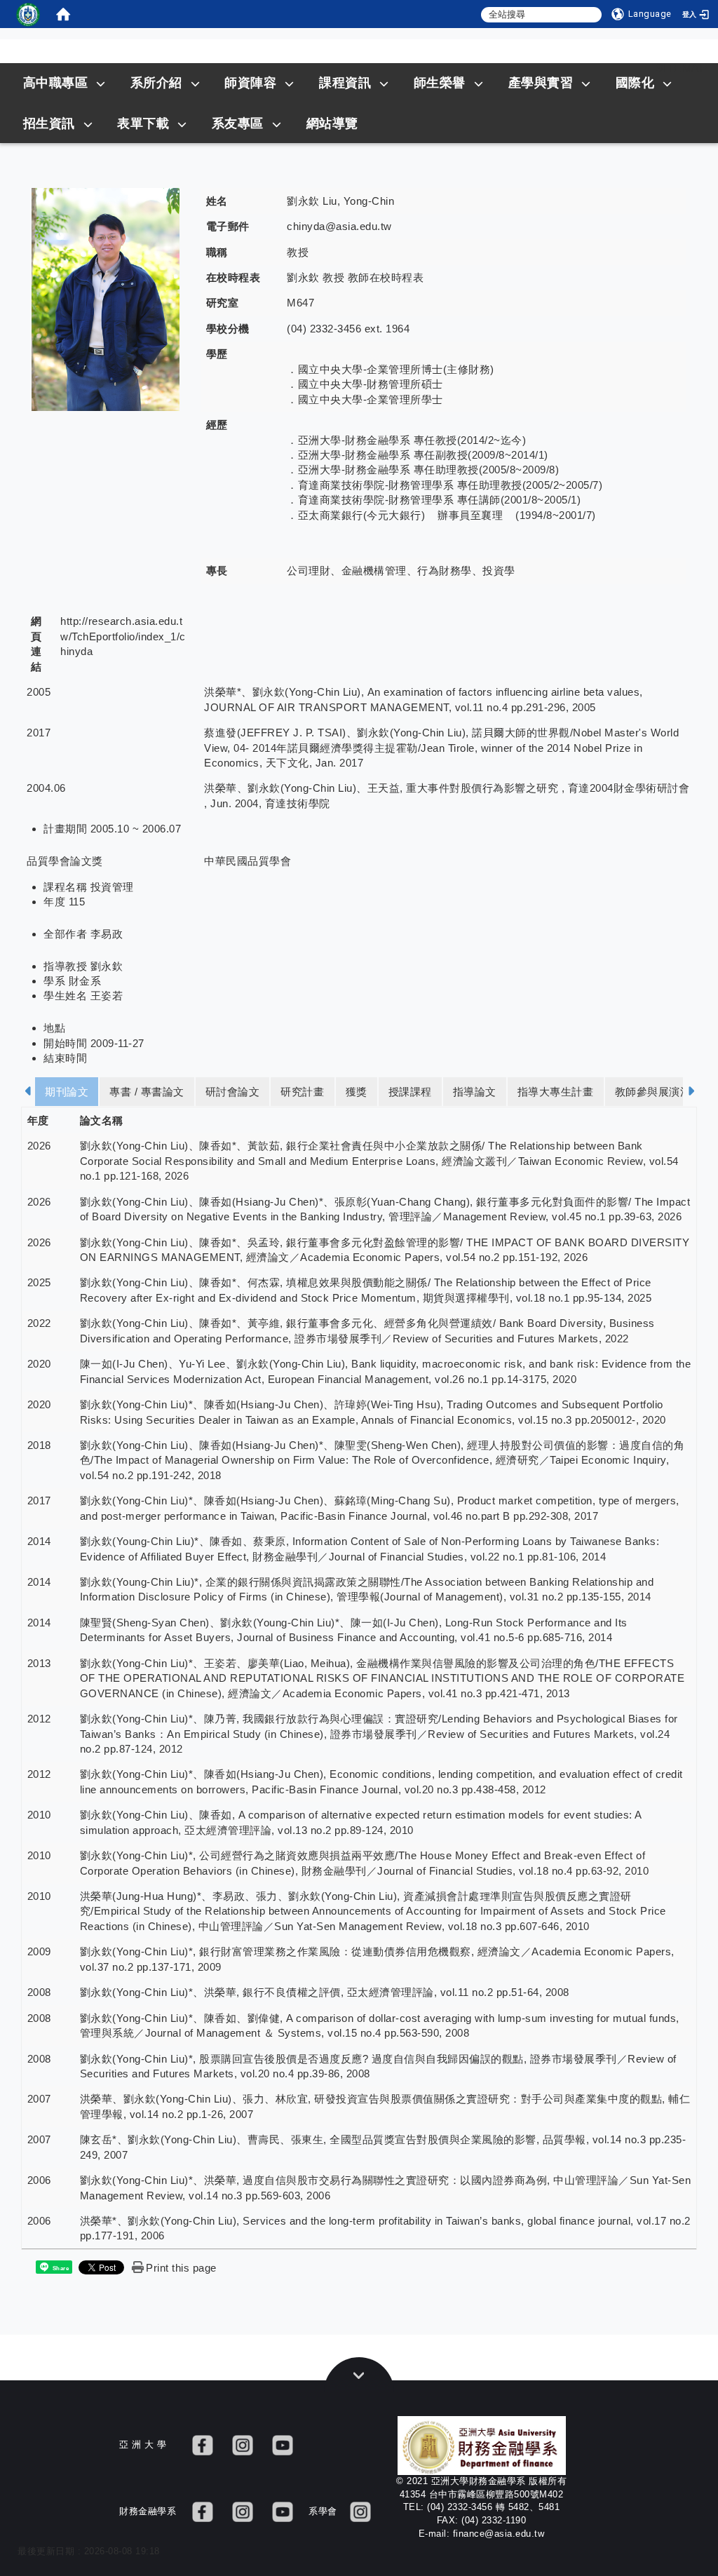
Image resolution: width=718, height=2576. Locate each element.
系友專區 (238, 123)
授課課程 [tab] (410, 1092)
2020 (39, 1364)
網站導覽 (332, 123)
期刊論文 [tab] (67, 1092)
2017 (39, 733)
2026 (39, 1146)
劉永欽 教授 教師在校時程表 (355, 277)
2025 (39, 1282)
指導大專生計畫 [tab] (556, 1092)
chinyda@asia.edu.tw (339, 226)
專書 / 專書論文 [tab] (147, 1092)
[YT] (283, 2444)
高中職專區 (56, 83)
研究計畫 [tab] (302, 1092)
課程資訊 (345, 83)
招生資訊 (49, 123)
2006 (39, 2180)
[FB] (203, 2444)
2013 (39, 1663)
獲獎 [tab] (357, 1092)
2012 (39, 1719)
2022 (39, 1323)
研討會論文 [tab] (233, 1092)
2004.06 (46, 788)
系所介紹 (156, 83)
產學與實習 (541, 83)
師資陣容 (250, 83)
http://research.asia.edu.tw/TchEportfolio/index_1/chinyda (123, 636)
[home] (63, 14)
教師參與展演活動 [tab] (658, 1092)
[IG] (243, 2444)
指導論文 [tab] (475, 1092)
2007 (39, 2099)
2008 (39, 1992)
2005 (39, 692)
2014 (39, 1541)
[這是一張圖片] (28, 14)
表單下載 (143, 123)
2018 (39, 1445)
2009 (39, 1951)
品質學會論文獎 (65, 861)
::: (630, 68)
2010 (39, 1815)
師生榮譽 (440, 83)
